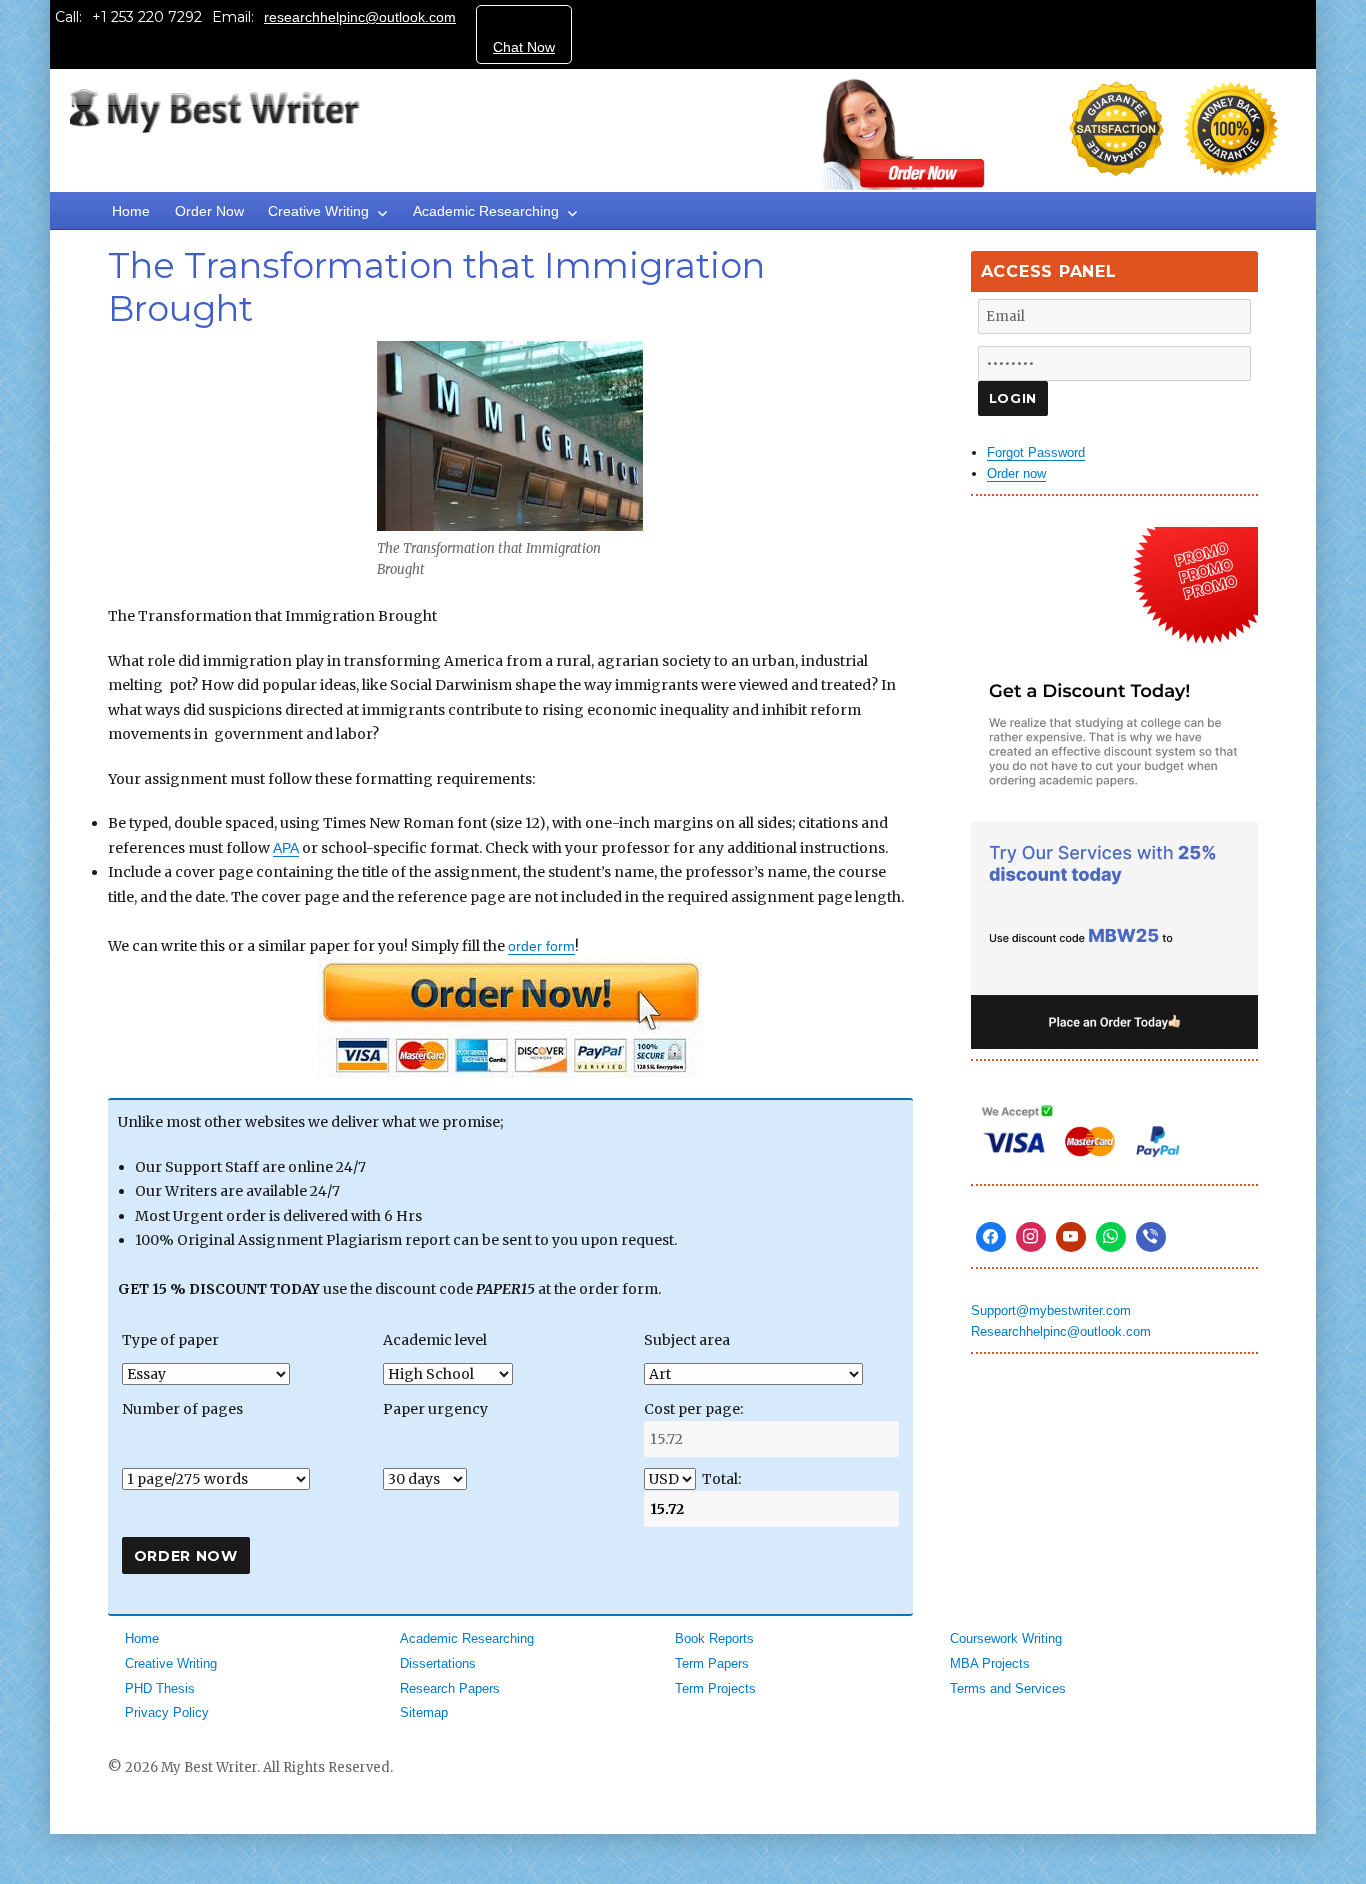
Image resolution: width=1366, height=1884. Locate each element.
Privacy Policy (167, 1712)
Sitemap (424, 1712)
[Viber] (1151, 1237)
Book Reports (714, 1638)
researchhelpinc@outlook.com (360, 17)
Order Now (209, 211)
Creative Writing (318, 211)
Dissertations (438, 1663)
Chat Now (524, 47)
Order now (1016, 473)
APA (286, 848)
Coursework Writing (1006, 1638)
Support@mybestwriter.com (1051, 1310)
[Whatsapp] (1111, 1237)
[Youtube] (1071, 1237)
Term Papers (712, 1663)
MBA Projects (990, 1663)
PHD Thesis (160, 1688)
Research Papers (450, 1688)
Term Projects (715, 1688)
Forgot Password (1036, 452)
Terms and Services (1008, 1688)
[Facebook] (991, 1237)
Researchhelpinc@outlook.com (1061, 1331)
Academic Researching (486, 211)
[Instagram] (1031, 1237)
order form (541, 946)
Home (131, 211)
